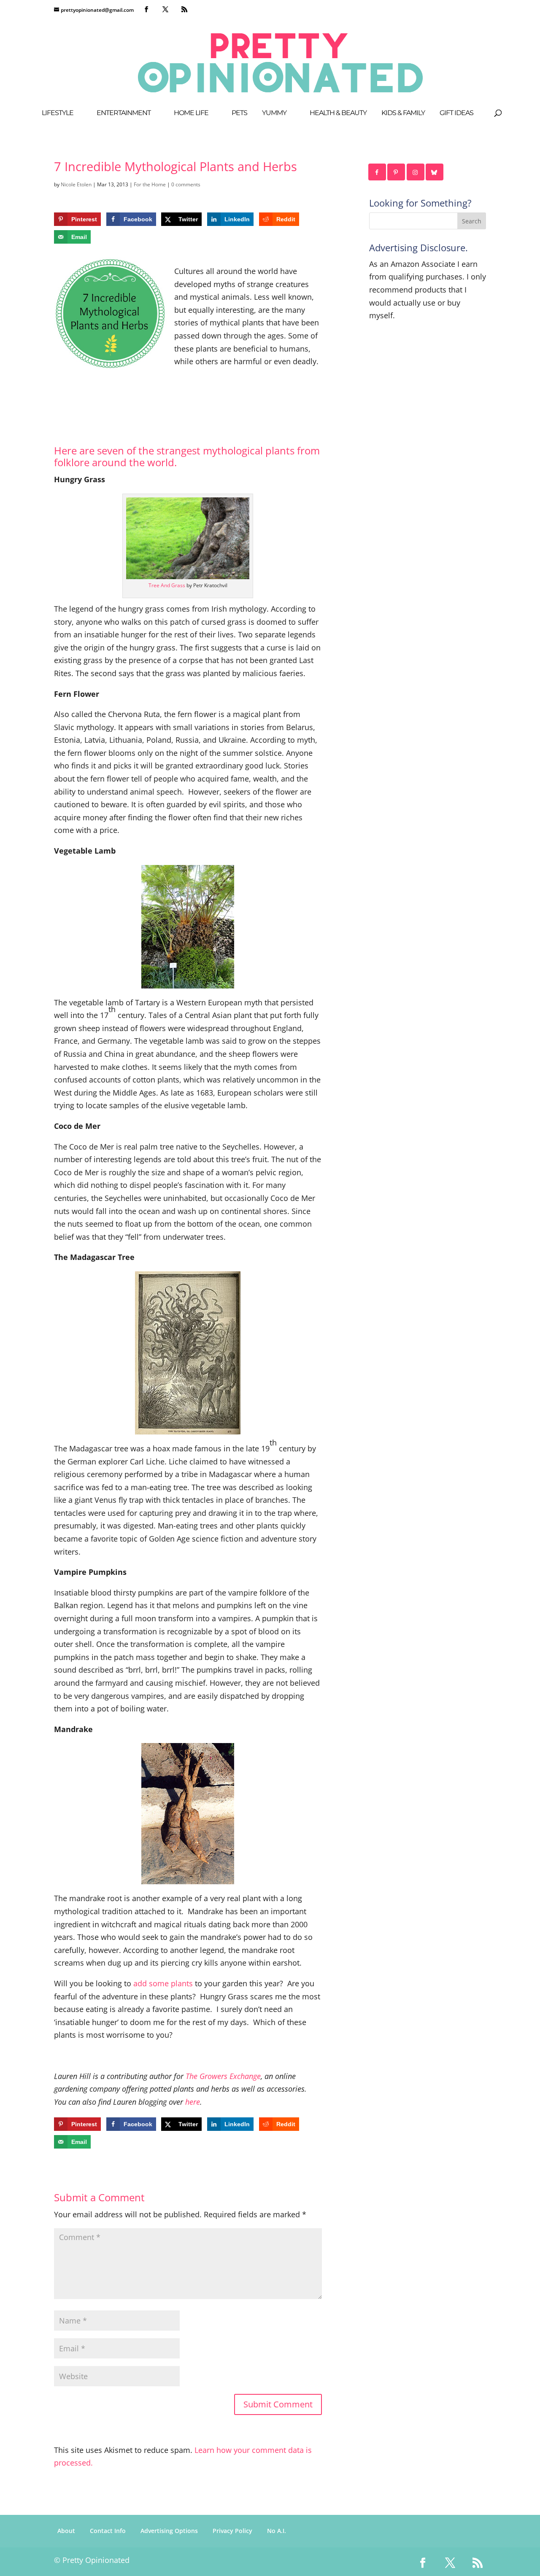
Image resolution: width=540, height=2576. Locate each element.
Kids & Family (403, 113)
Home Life (191, 113)
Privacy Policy (232, 2531)
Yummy (274, 113)
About (66, 2531)
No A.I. (277, 2531)
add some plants (163, 1983)
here (193, 2102)
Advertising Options (169, 2531)
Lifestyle (58, 113)
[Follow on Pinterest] (397, 172)
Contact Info (108, 2531)
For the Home (150, 184)
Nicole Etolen (76, 184)
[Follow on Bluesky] (435, 172)
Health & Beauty (338, 113)
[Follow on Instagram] (416, 172)
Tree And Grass (167, 585)
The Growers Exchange (223, 2076)
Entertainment (124, 113)
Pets (239, 113)
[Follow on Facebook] (378, 172)
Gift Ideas (456, 113)
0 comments (186, 184)
